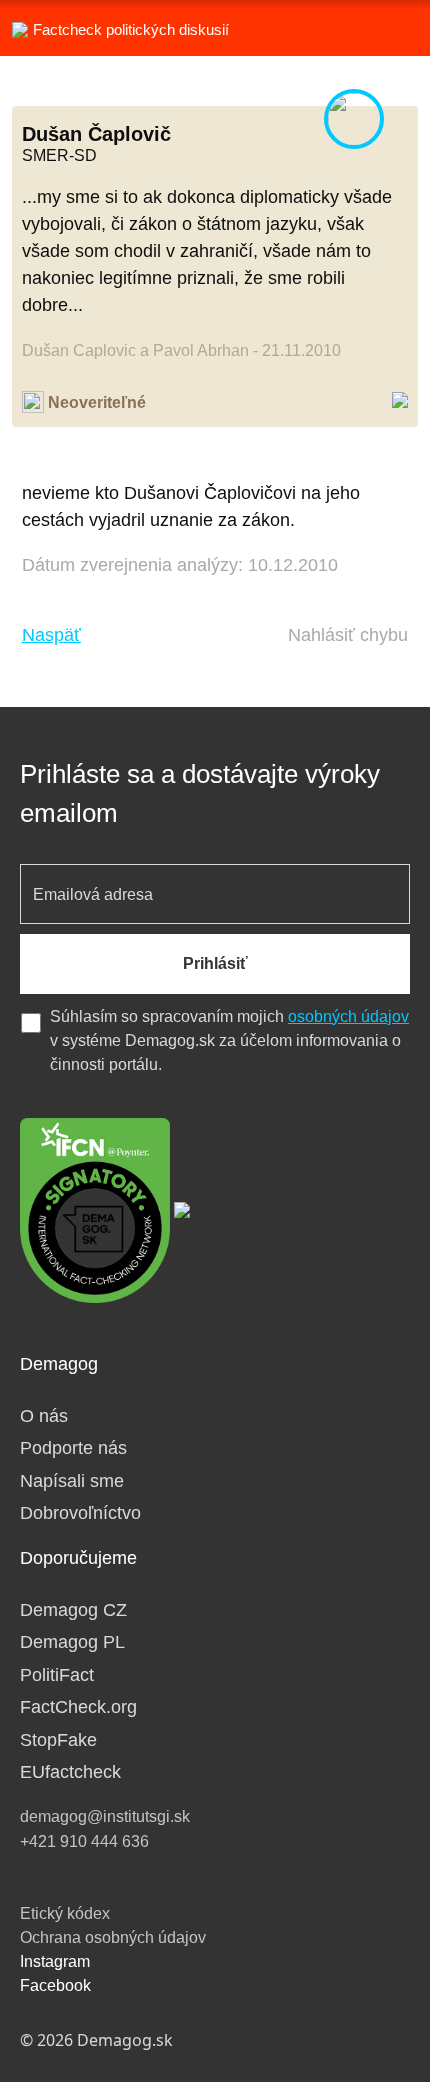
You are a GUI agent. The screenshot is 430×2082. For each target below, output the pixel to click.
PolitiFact (57, 1675)
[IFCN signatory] (95, 1209)
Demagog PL (72, 1642)
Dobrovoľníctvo (80, 1513)
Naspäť (51, 635)
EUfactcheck (70, 1772)
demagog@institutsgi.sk (105, 1816)
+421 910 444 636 (84, 1841)
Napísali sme (72, 1481)
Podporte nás (73, 1448)
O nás (44, 1416)
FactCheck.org (78, 1707)
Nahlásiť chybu (348, 635)
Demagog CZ (73, 1610)
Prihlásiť (215, 963)
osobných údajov (348, 1016)
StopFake (58, 1740)
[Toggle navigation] (390, 28)
